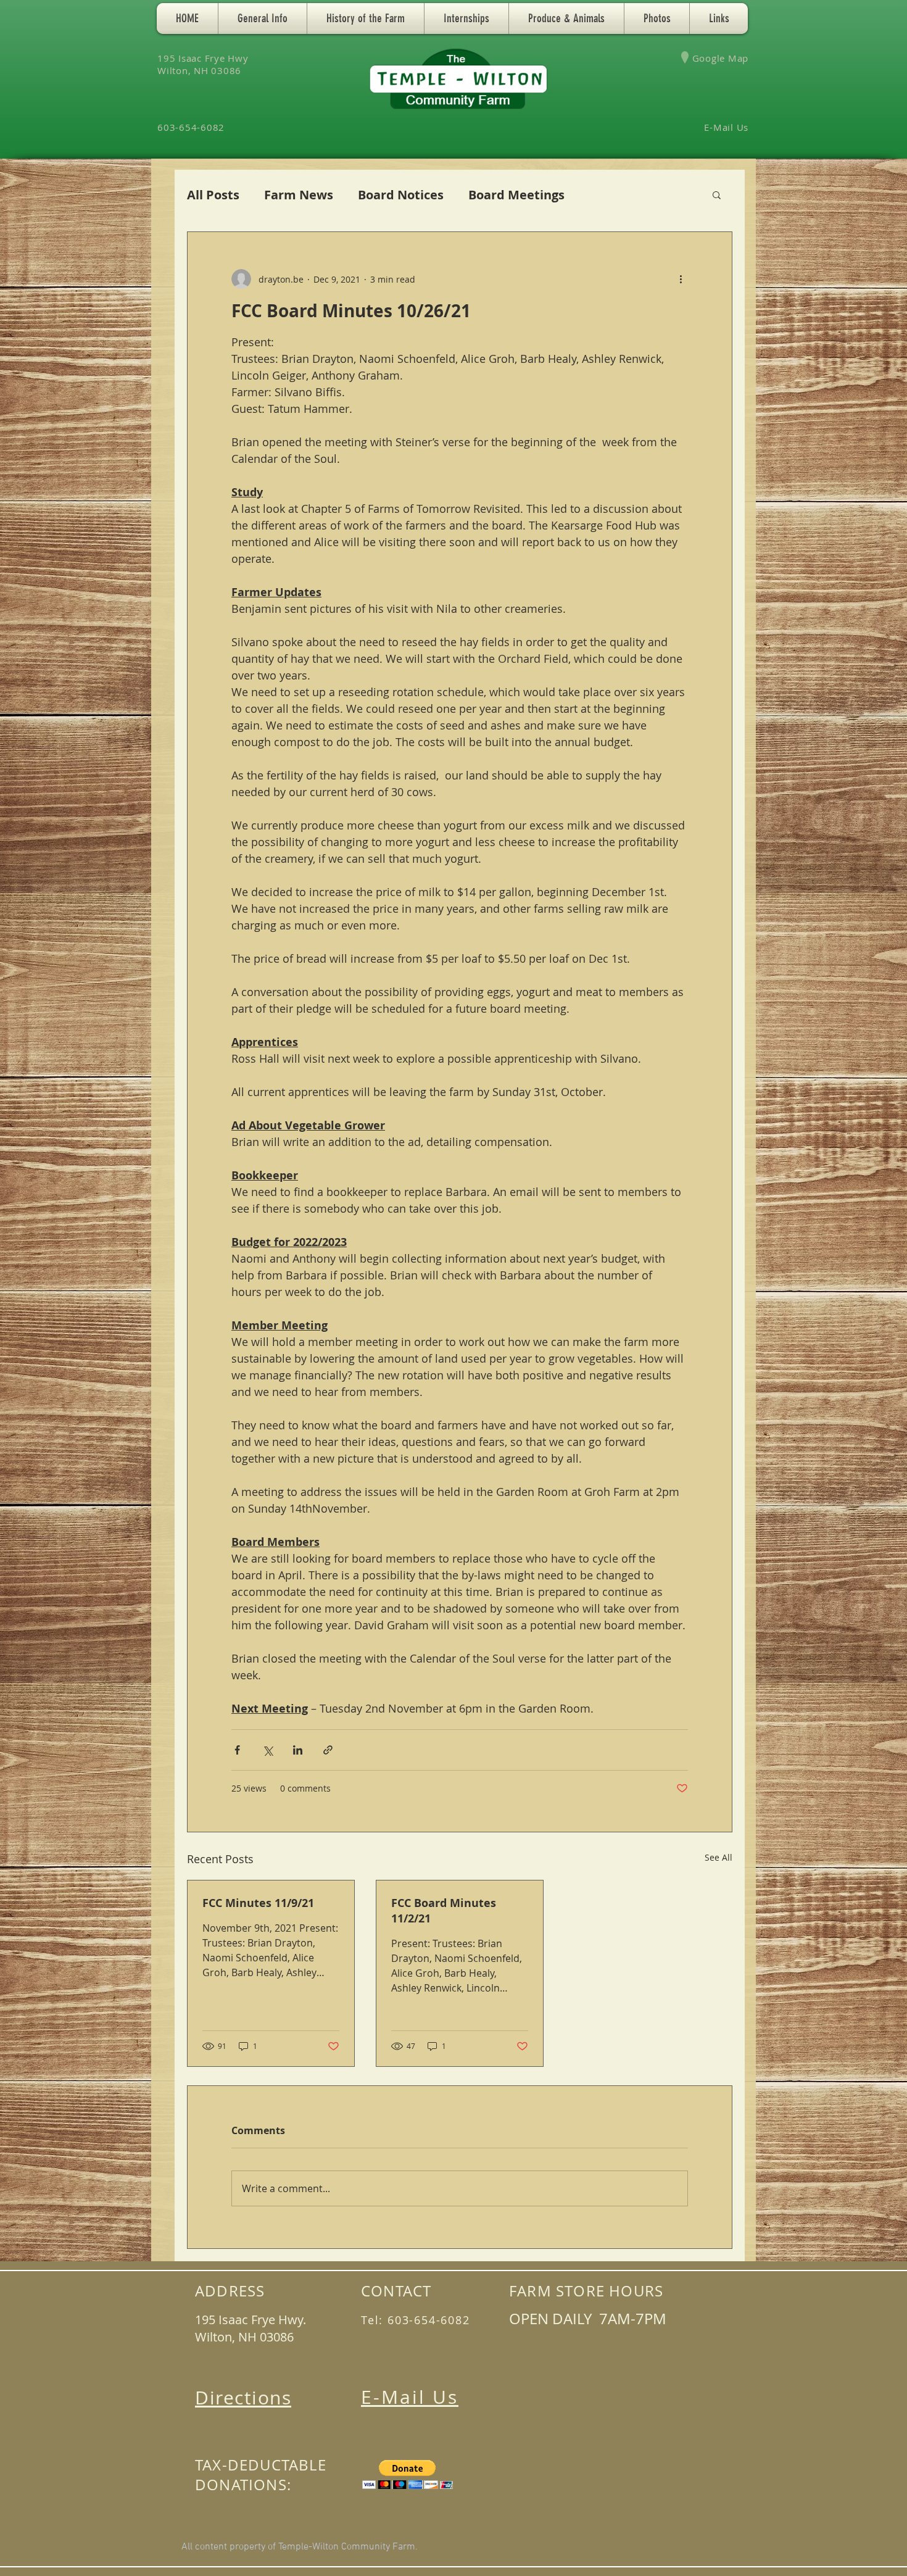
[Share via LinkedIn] (298, 1750)
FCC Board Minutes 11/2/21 (444, 1911)
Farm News (299, 195)
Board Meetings (516, 195)
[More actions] (681, 279)
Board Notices (401, 195)
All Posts (213, 195)
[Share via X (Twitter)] (267, 1750)
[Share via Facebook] (237, 1750)
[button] (263, 19)
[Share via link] (328, 1750)
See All (719, 1857)
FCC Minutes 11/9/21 (258, 1903)
